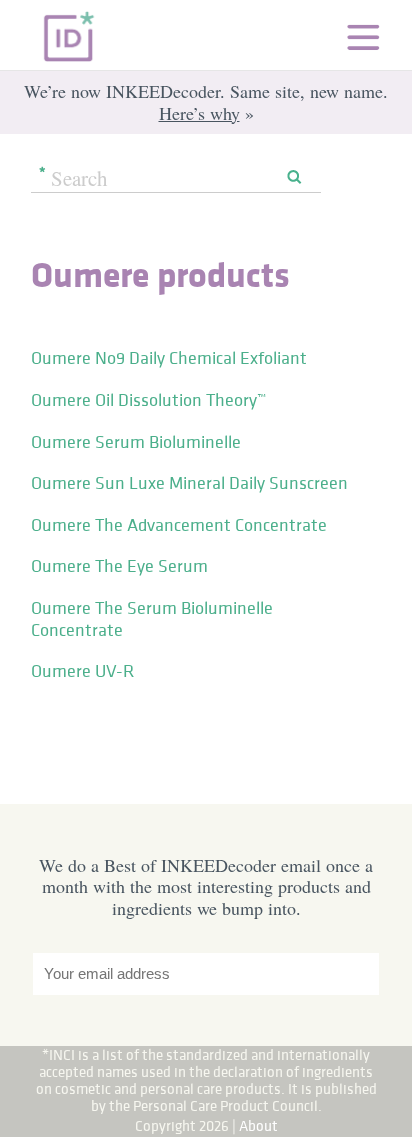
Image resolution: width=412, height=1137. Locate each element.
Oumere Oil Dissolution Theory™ (148, 400)
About (258, 1125)
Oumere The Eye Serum (119, 566)
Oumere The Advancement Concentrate (179, 525)
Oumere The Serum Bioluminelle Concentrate (152, 619)
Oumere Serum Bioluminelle (136, 442)
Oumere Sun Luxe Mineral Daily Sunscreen (189, 483)
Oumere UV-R (82, 671)
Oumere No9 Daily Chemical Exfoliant (169, 358)
